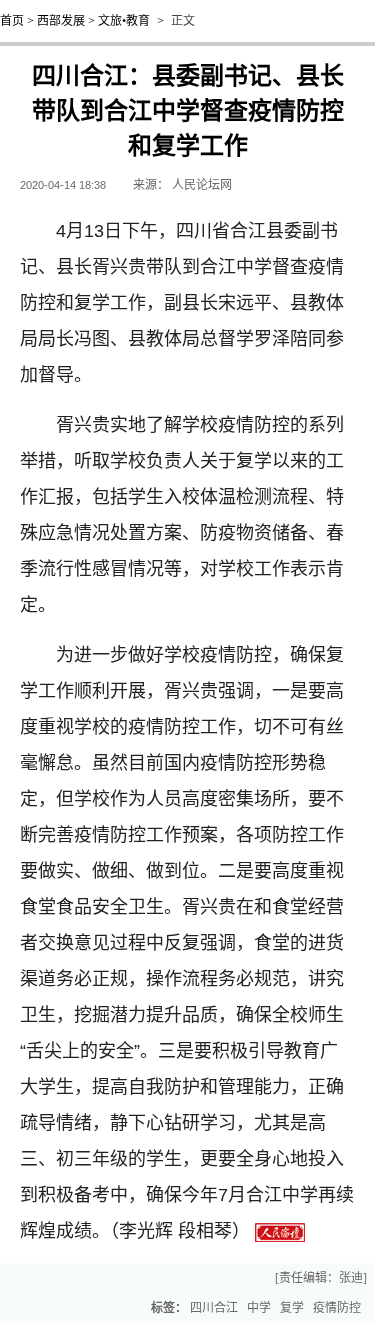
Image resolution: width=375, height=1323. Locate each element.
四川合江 (214, 1308)
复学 (292, 1308)
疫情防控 (337, 1308)
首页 (12, 21)
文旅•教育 (124, 21)
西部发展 (61, 21)
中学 (259, 1308)
